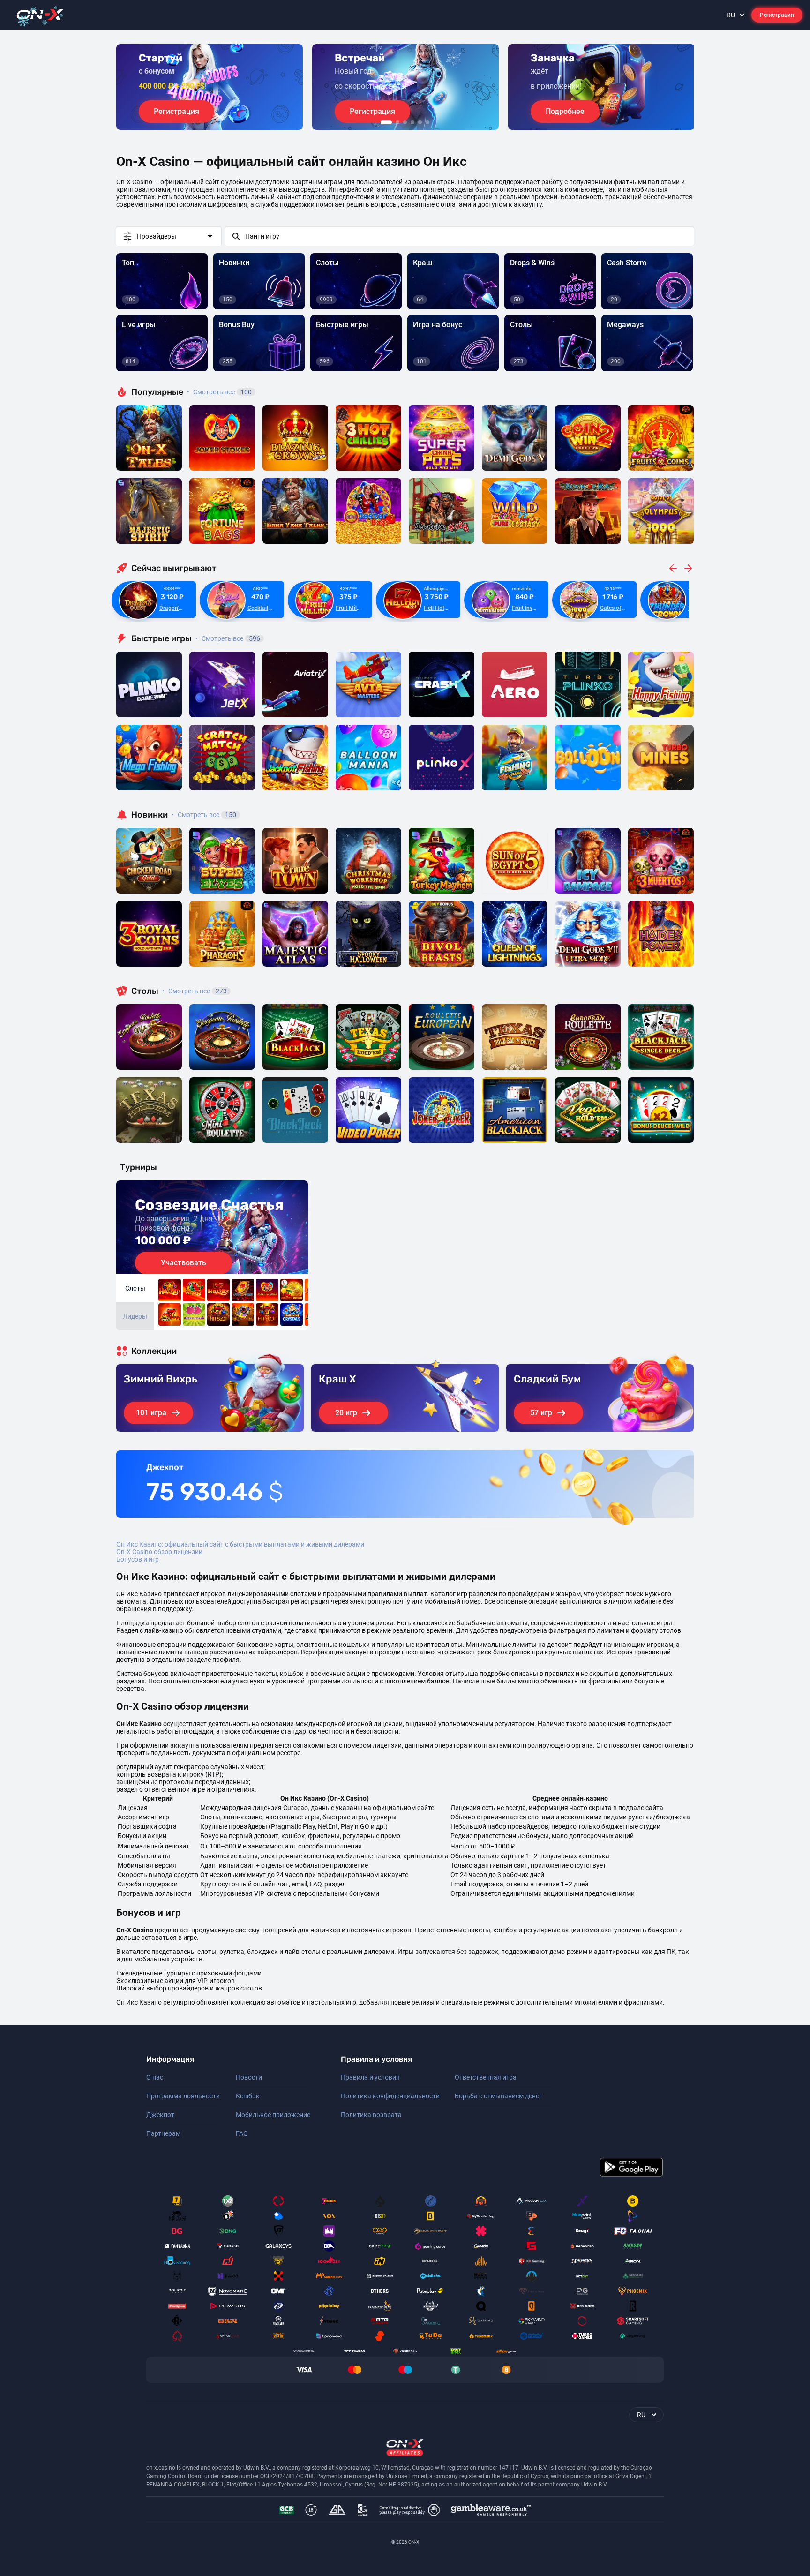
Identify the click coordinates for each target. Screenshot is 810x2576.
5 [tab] (420, 122)
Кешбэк (248, 2096)
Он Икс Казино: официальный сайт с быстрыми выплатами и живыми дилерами (240, 1544)
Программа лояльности (183, 2096)
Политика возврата (371, 2115)
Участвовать (184, 1263)
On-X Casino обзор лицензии (159, 1552)
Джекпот (160, 2115)
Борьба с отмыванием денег (498, 2096)
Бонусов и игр (138, 1559)
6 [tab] (427, 122)
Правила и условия (370, 2077)
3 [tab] (405, 122)
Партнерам (163, 2133)
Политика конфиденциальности (390, 2096)
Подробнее (565, 111)
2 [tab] (397, 122)
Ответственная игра (486, 2077)
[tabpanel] (210, 87)
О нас (155, 2077)
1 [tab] (386, 122)
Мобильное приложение (273, 2115)
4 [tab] (412, 122)
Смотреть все (219, 392)
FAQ (242, 2133)
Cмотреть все (228, 638)
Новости (249, 2077)
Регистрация (777, 15)
